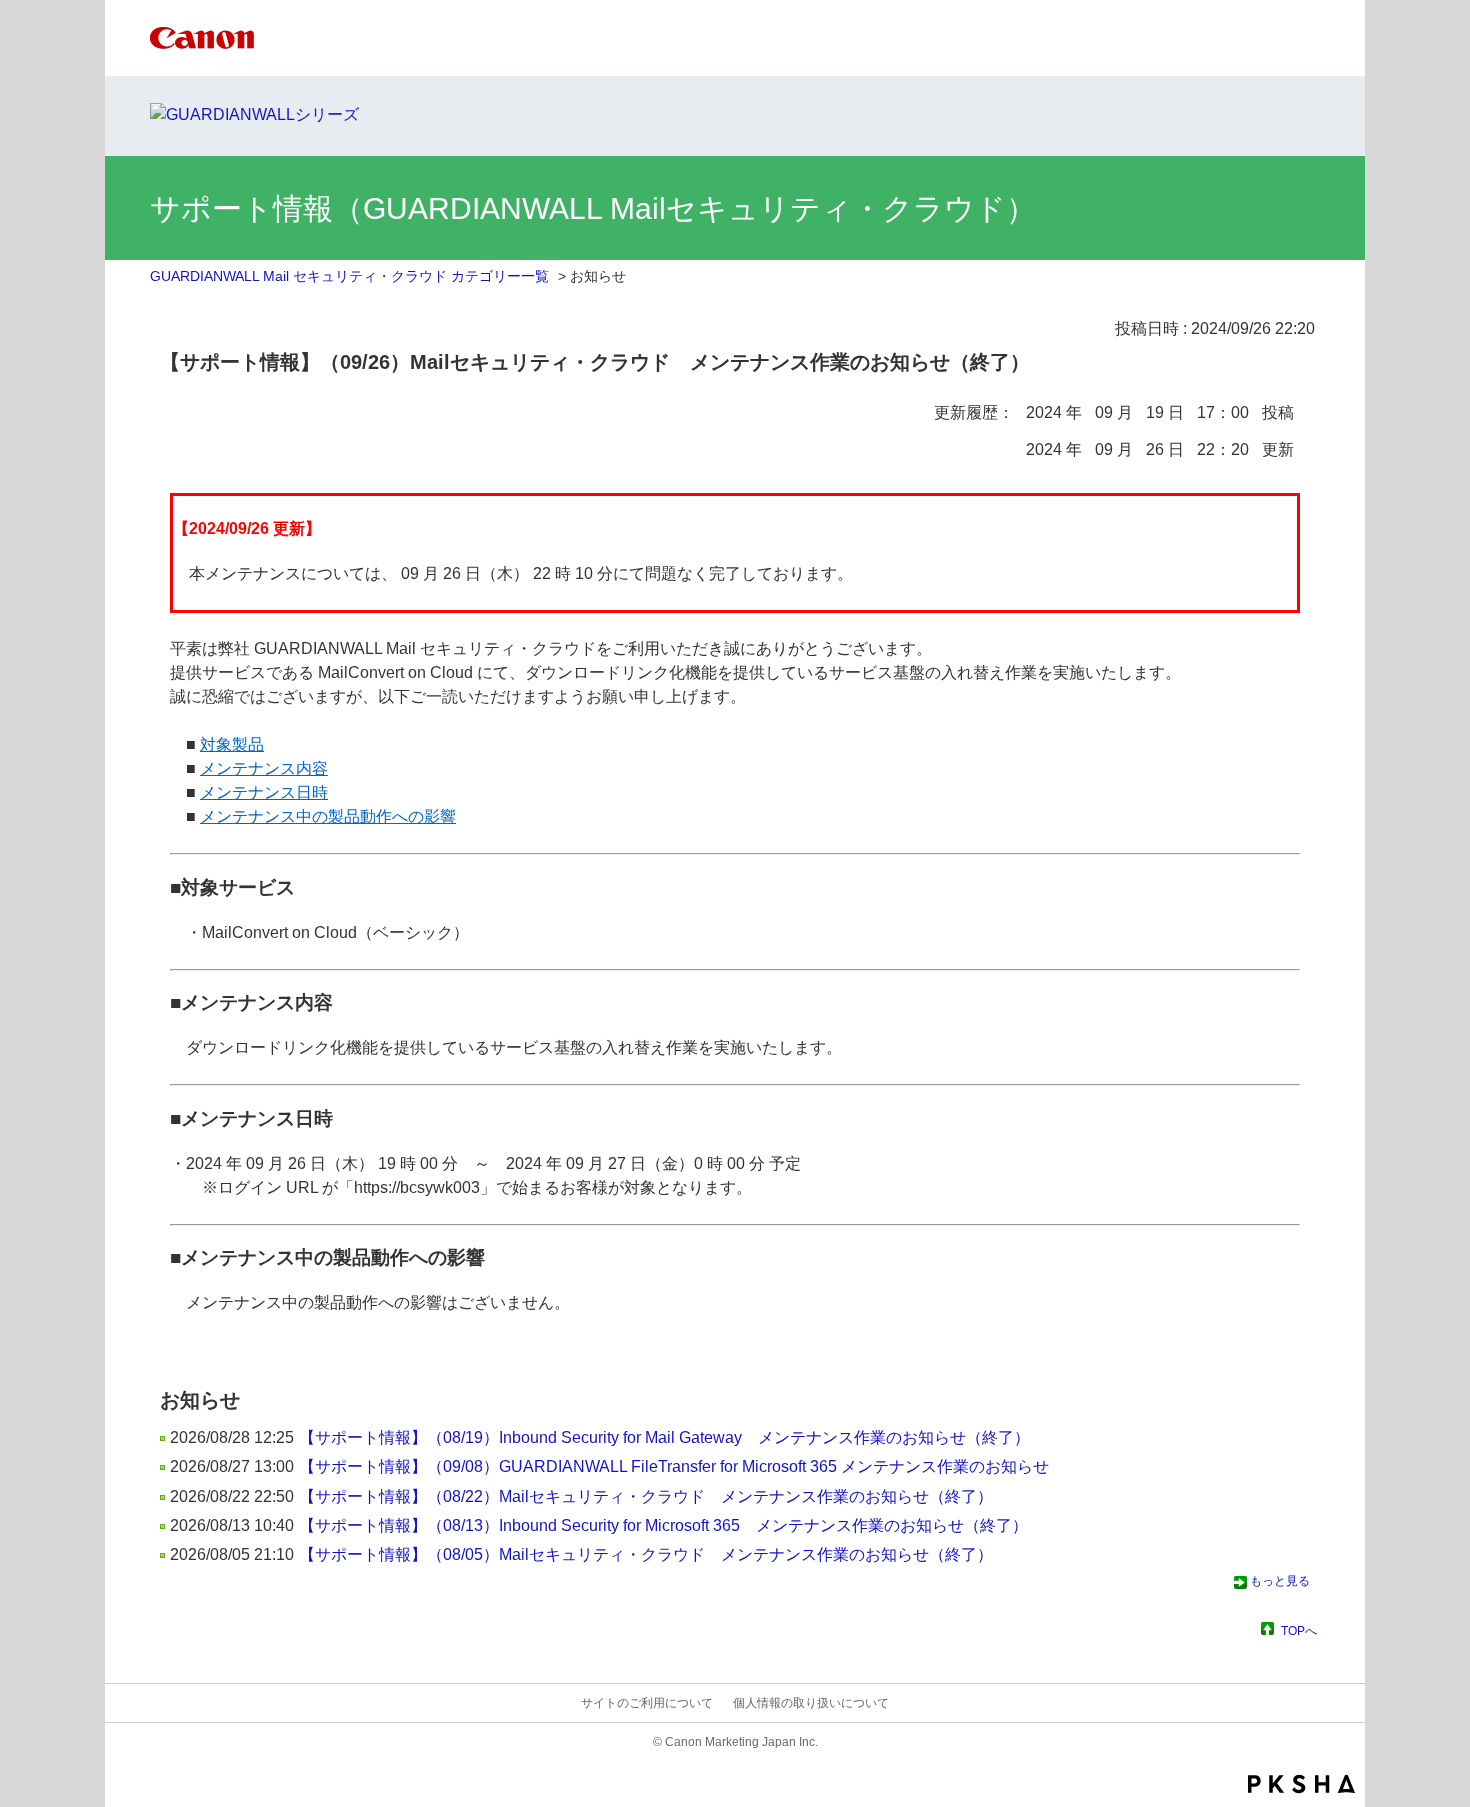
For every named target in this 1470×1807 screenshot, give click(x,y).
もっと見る (1280, 1581)
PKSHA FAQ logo (1301, 1784)
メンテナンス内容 (264, 768)
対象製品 (232, 744)
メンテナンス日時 (264, 792)
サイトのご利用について (647, 1703)
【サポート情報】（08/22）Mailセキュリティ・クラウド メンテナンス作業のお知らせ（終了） (646, 1496)
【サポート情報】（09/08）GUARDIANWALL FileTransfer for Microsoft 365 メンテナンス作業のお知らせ (674, 1466)
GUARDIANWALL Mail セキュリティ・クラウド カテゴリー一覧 (349, 276)
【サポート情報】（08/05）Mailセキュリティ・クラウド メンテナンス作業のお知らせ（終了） (646, 1554)
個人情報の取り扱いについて (811, 1703)
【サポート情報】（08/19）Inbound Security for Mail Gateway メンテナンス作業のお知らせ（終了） (664, 1437)
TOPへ (1299, 1630)
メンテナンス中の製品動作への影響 (328, 816)
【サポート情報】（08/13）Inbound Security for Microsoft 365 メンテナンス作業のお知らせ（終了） (663, 1525)
